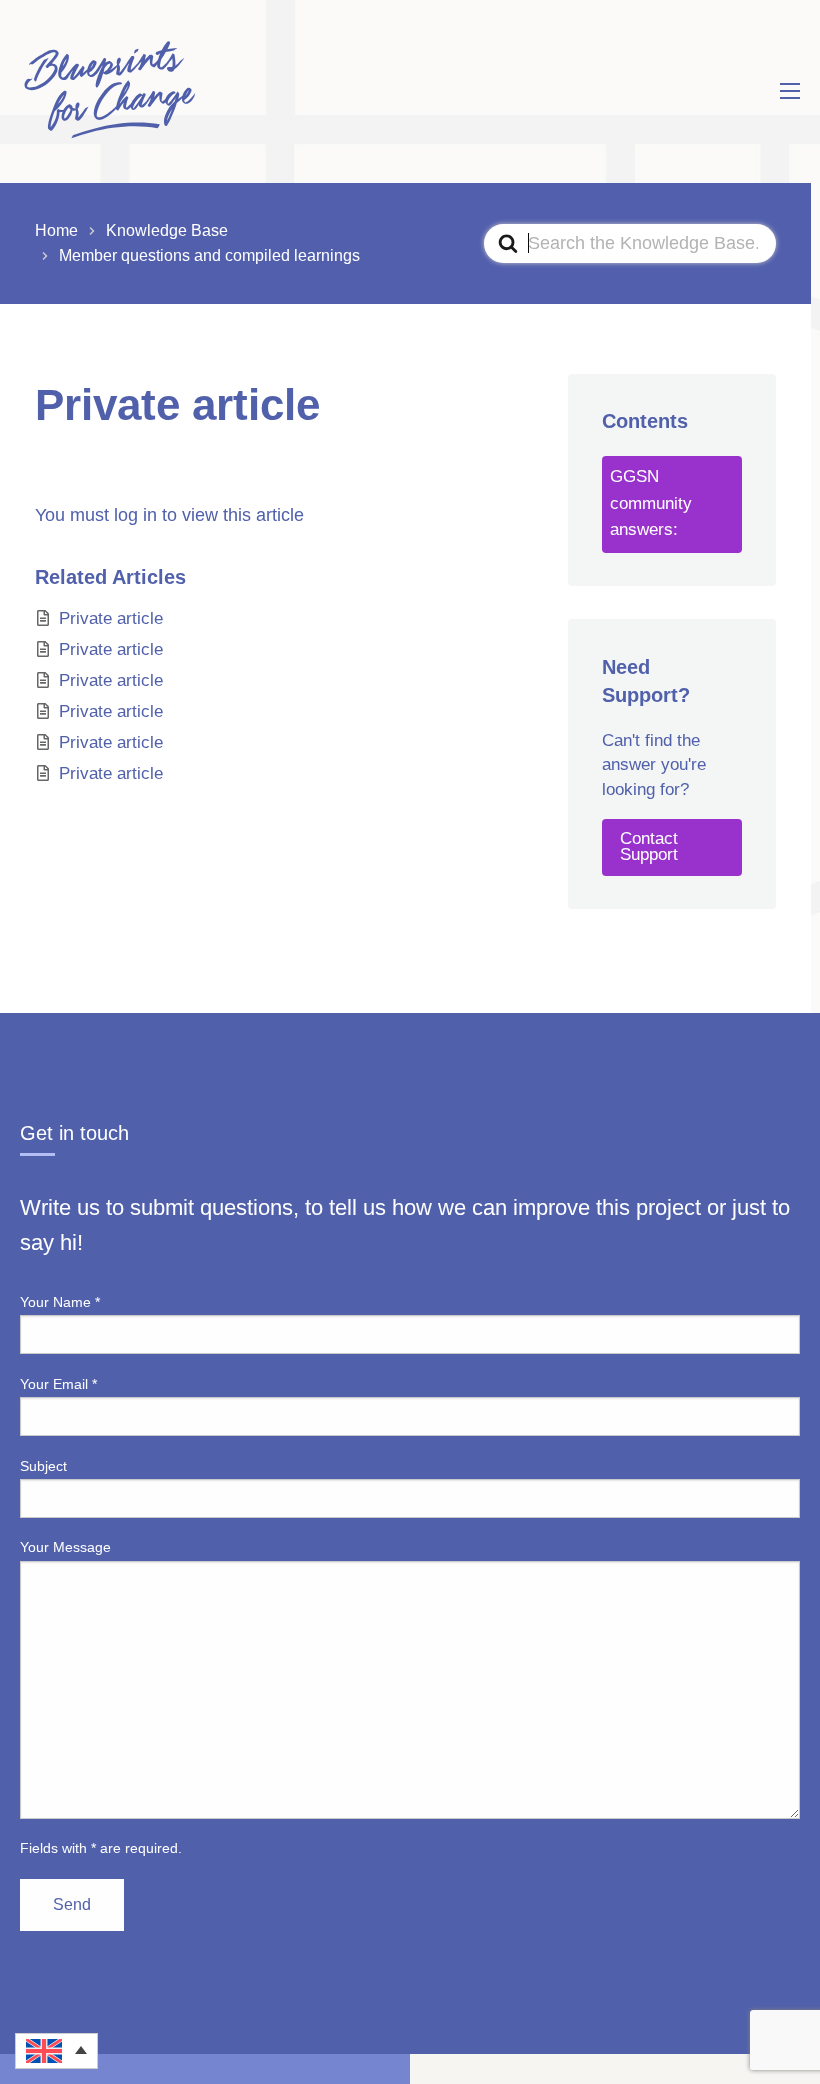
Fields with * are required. (101, 1848)
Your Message (65, 1547)
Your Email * (58, 1384)
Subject (43, 1466)
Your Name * (60, 1302)
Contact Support (649, 847)
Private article (111, 618)
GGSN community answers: (651, 503)
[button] (56, 2051)
